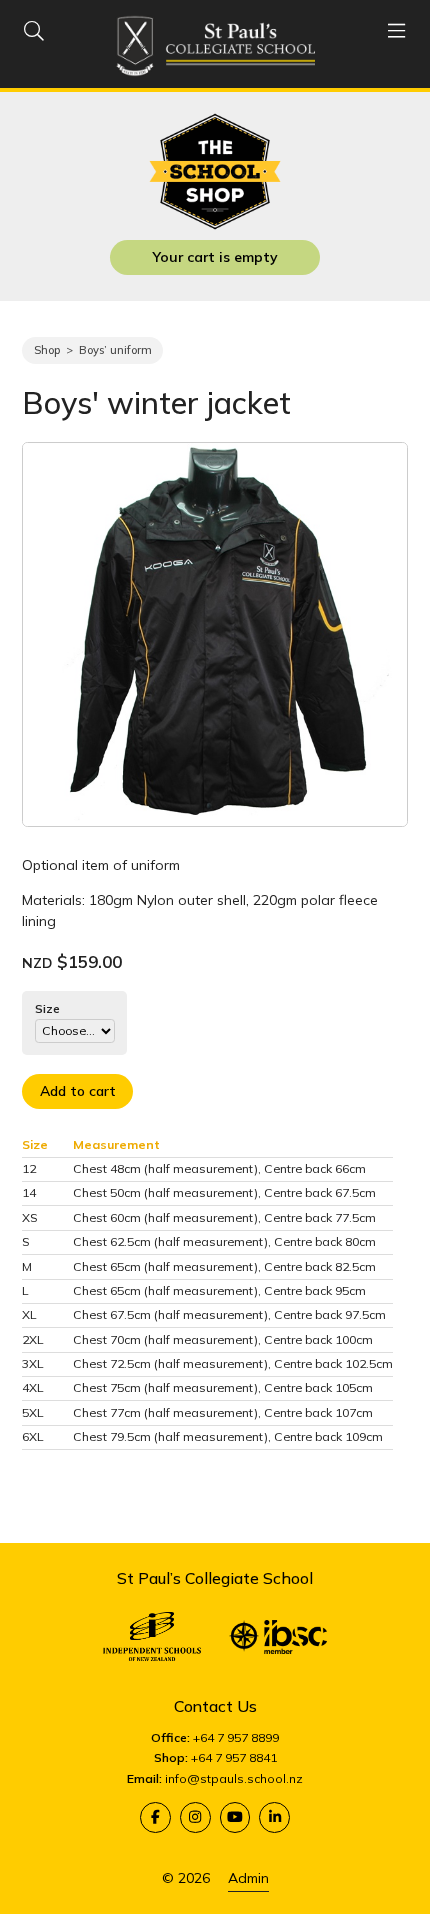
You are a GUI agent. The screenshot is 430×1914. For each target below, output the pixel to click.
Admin (248, 1878)
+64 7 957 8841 (234, 1757)
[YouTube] (235, 1817)
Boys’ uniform (115, 350)
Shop (47, 350)
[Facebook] (155, 1817)
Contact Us (215, 1706)
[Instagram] (195, 1817)
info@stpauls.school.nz (234, 1778)
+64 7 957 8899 (236, 1737)
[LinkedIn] (274, 1817)
